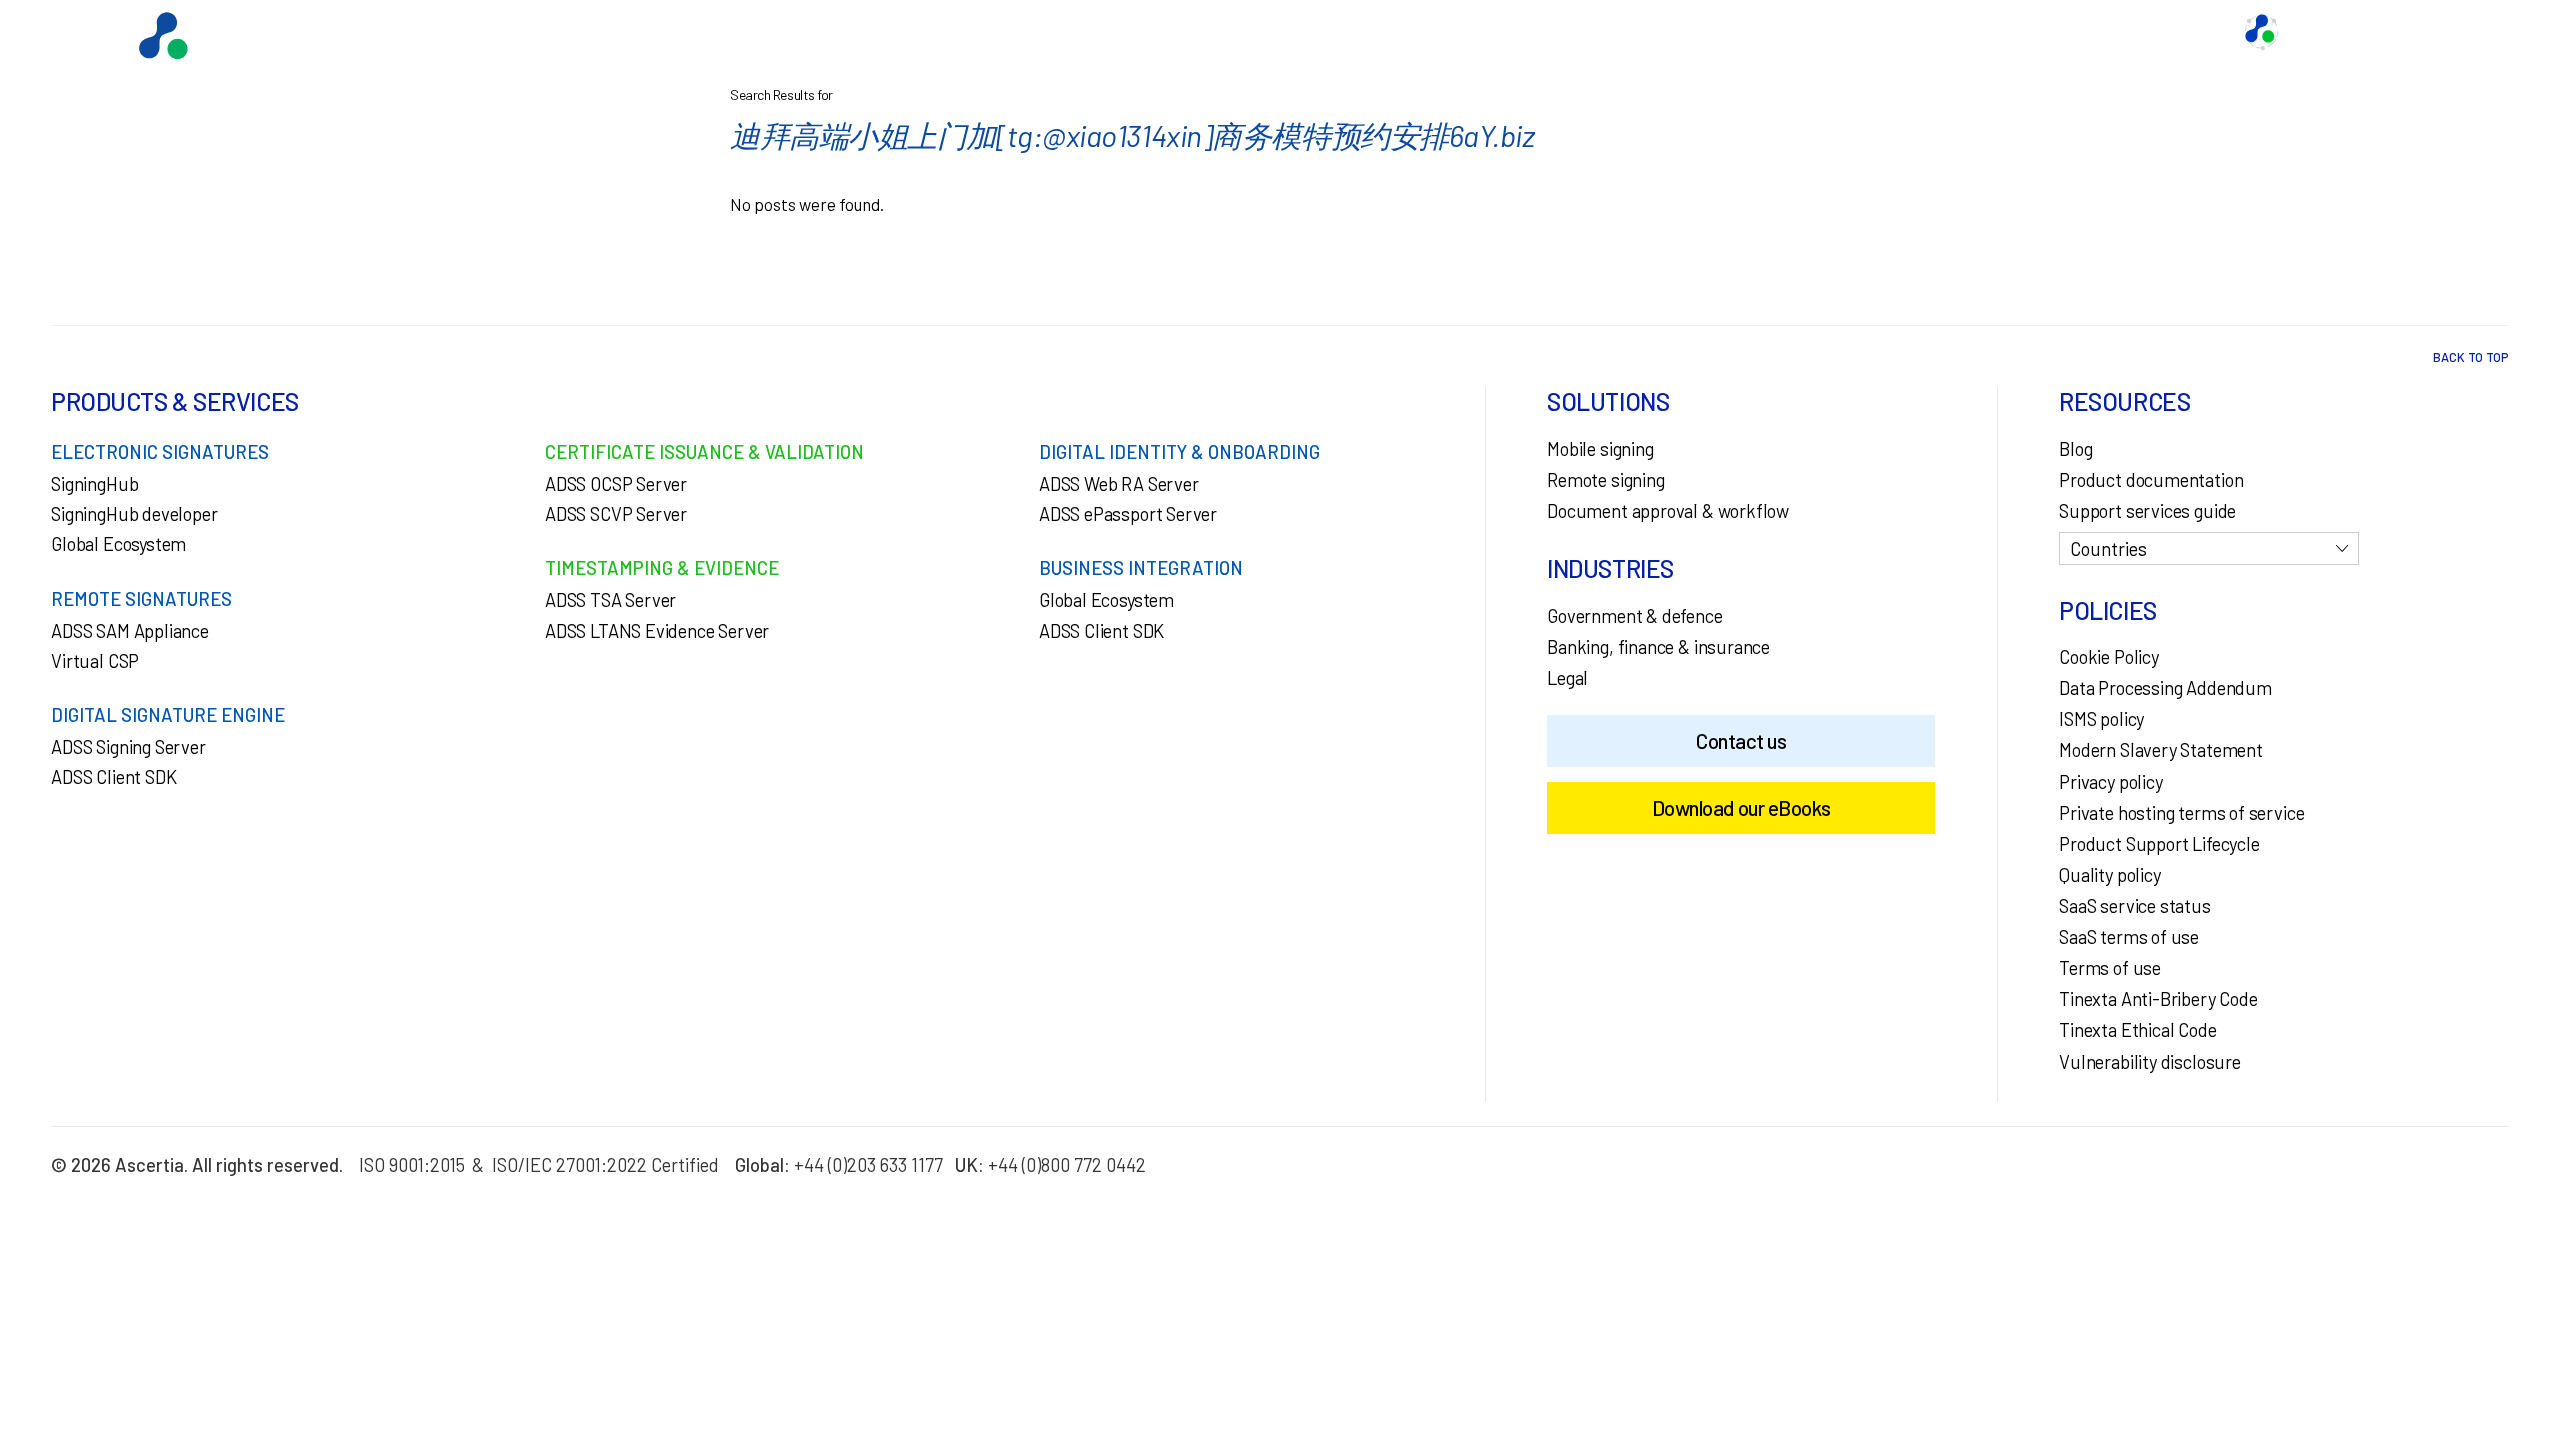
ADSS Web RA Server (1119, 484)
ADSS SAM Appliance (130, 631)
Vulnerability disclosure (2150, 1062)
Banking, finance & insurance (1658, 647)
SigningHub (94, 484)
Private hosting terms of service (2181, 813)
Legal (1567, 678)
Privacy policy (2110, 782)
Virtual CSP (95, 661)
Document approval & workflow (1668, 511)
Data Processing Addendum (2165, 688)
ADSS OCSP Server (616, 484)
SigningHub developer (134, 514)
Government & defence (1634, 616)
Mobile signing (1600, 449)
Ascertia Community (2358, 32)
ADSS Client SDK (113, 777)
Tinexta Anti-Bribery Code (2158, 999)
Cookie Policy (2109, 657)
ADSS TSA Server (610, 600)
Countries (2108, 549)
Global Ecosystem (1861, 32)
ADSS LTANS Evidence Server (657, 631)
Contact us (2087, 32)
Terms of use (2110, 968)
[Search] (2475, 32)
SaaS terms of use (2129, 937)
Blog (2075, 449)
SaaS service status (2135, 906)
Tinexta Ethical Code (2137, 1030)
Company (2185, 32)
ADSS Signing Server (128, 747)
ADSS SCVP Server (616, 514)
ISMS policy (2101, 719)
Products (1740, 32)
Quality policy (2109, 875)
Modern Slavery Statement (2161, 750)
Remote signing (1605, 480)
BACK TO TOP (2471, 357)
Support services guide (2147, 511)
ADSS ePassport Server (1128, 514)
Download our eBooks (1741, 807)
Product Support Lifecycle (2159, 844)
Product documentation (2151, 480)
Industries (1985, 32)
